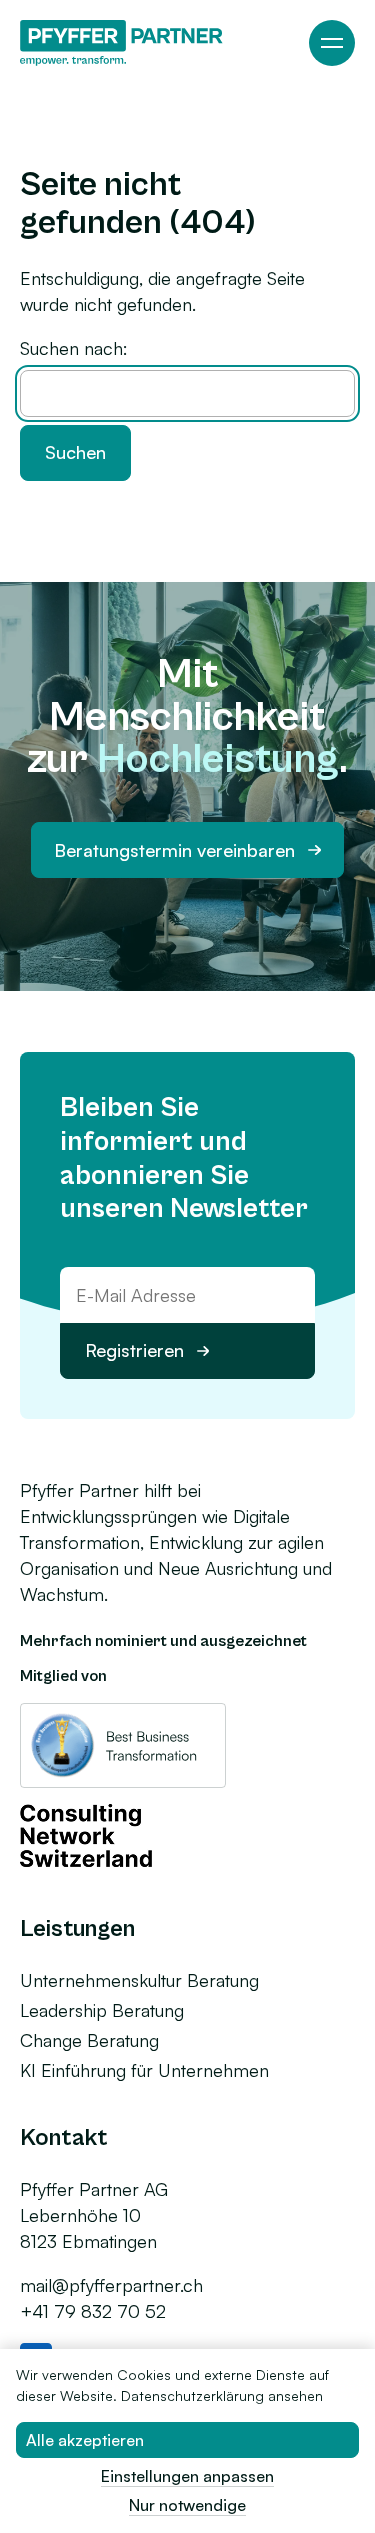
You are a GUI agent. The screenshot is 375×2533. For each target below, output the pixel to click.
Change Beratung (89, 2040)
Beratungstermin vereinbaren (174, 850)
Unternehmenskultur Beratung (139, 1980)
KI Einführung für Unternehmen (144, 2070)
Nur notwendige (187, 2505)
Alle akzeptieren (85, 2440)
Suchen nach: (74, 348)
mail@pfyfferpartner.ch (111, 2285)
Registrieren (134, 1350)
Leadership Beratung (102, 2010)
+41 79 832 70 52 (93, 2311)
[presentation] (332, 43)
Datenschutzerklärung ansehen (222, 2395)
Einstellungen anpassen (187, 2476)
